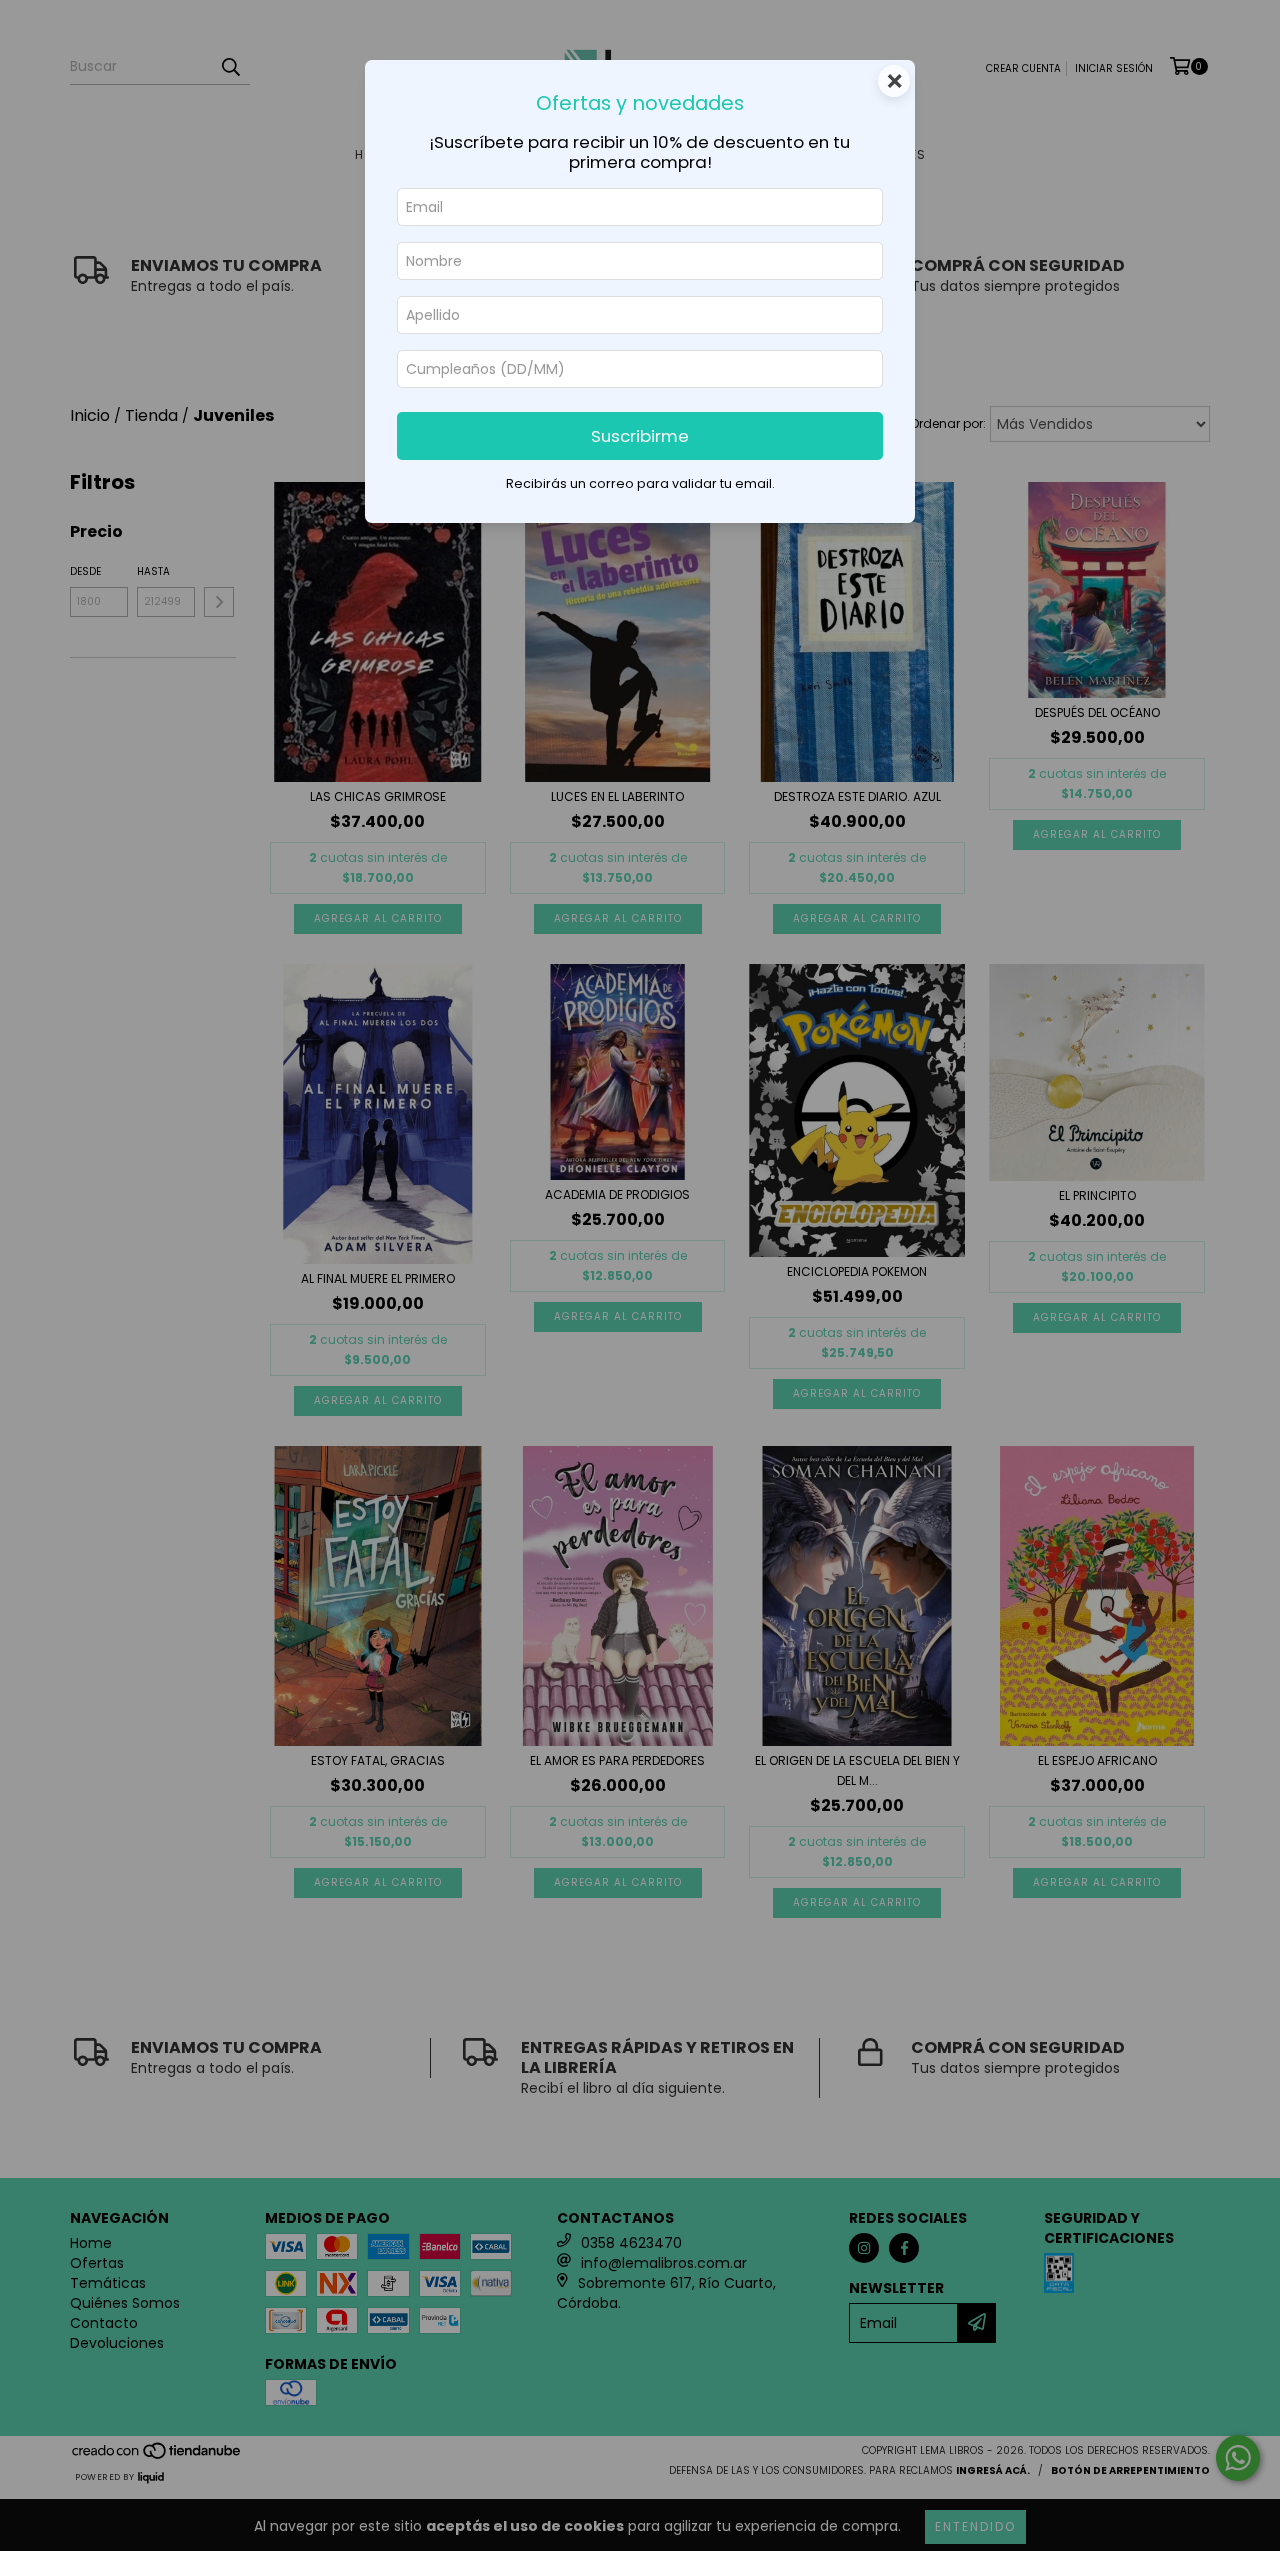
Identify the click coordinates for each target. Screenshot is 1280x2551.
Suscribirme (640, 436)
